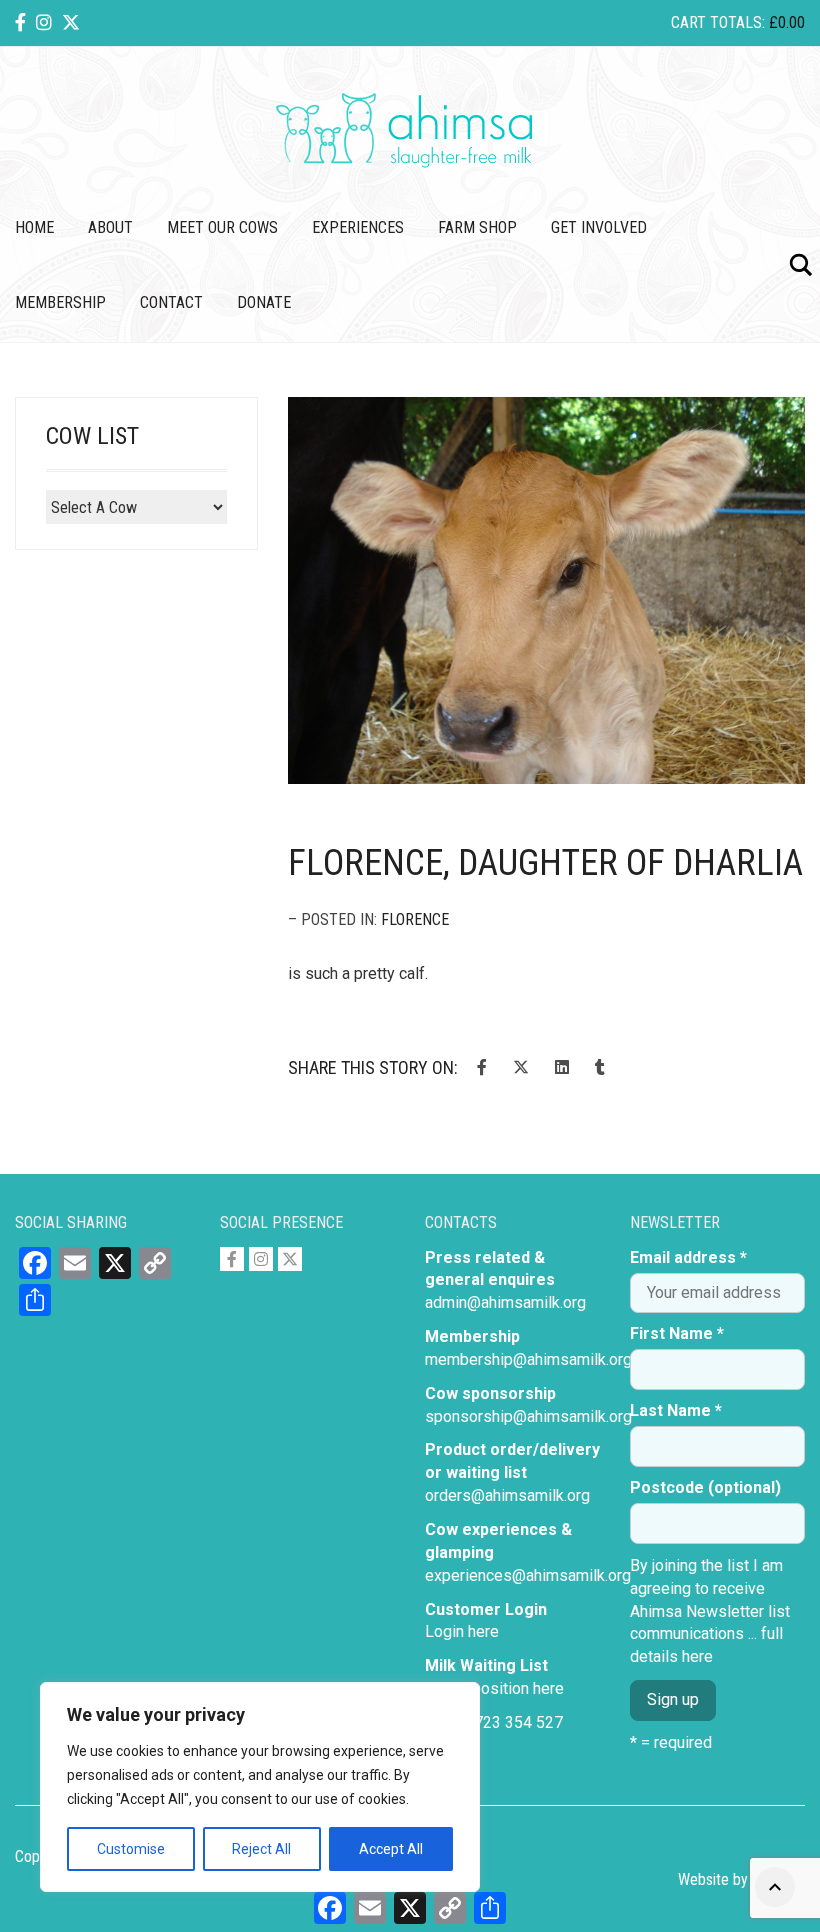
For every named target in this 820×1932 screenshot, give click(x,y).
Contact (171, 302)
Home (34, 227)
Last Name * (676, 1410)
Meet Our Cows (222, 227)
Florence (415, 919)
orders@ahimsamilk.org (507, 1495)
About (110, 227)
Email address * (688, 1257)
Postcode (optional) (705, 1487)
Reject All (261, 1849)
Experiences (358, 227)
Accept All (391, 1849)
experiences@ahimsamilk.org (528, 1575)
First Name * (677, 1333)
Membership (60, 302)
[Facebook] (20, 22)
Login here (462, 1631)
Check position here (494, 1688)
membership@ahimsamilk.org (528, 1359)
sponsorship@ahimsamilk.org (528, 1416)
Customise (131, 1849)
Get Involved (599, 227)
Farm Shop (477, 227)
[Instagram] (44, 22)
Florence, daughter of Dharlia (545, 863)
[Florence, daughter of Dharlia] (546, 591)
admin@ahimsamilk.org (505, 1302)
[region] (260, 1787)
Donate (264, 302)
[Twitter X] (71, 22)
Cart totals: (738, 22)
